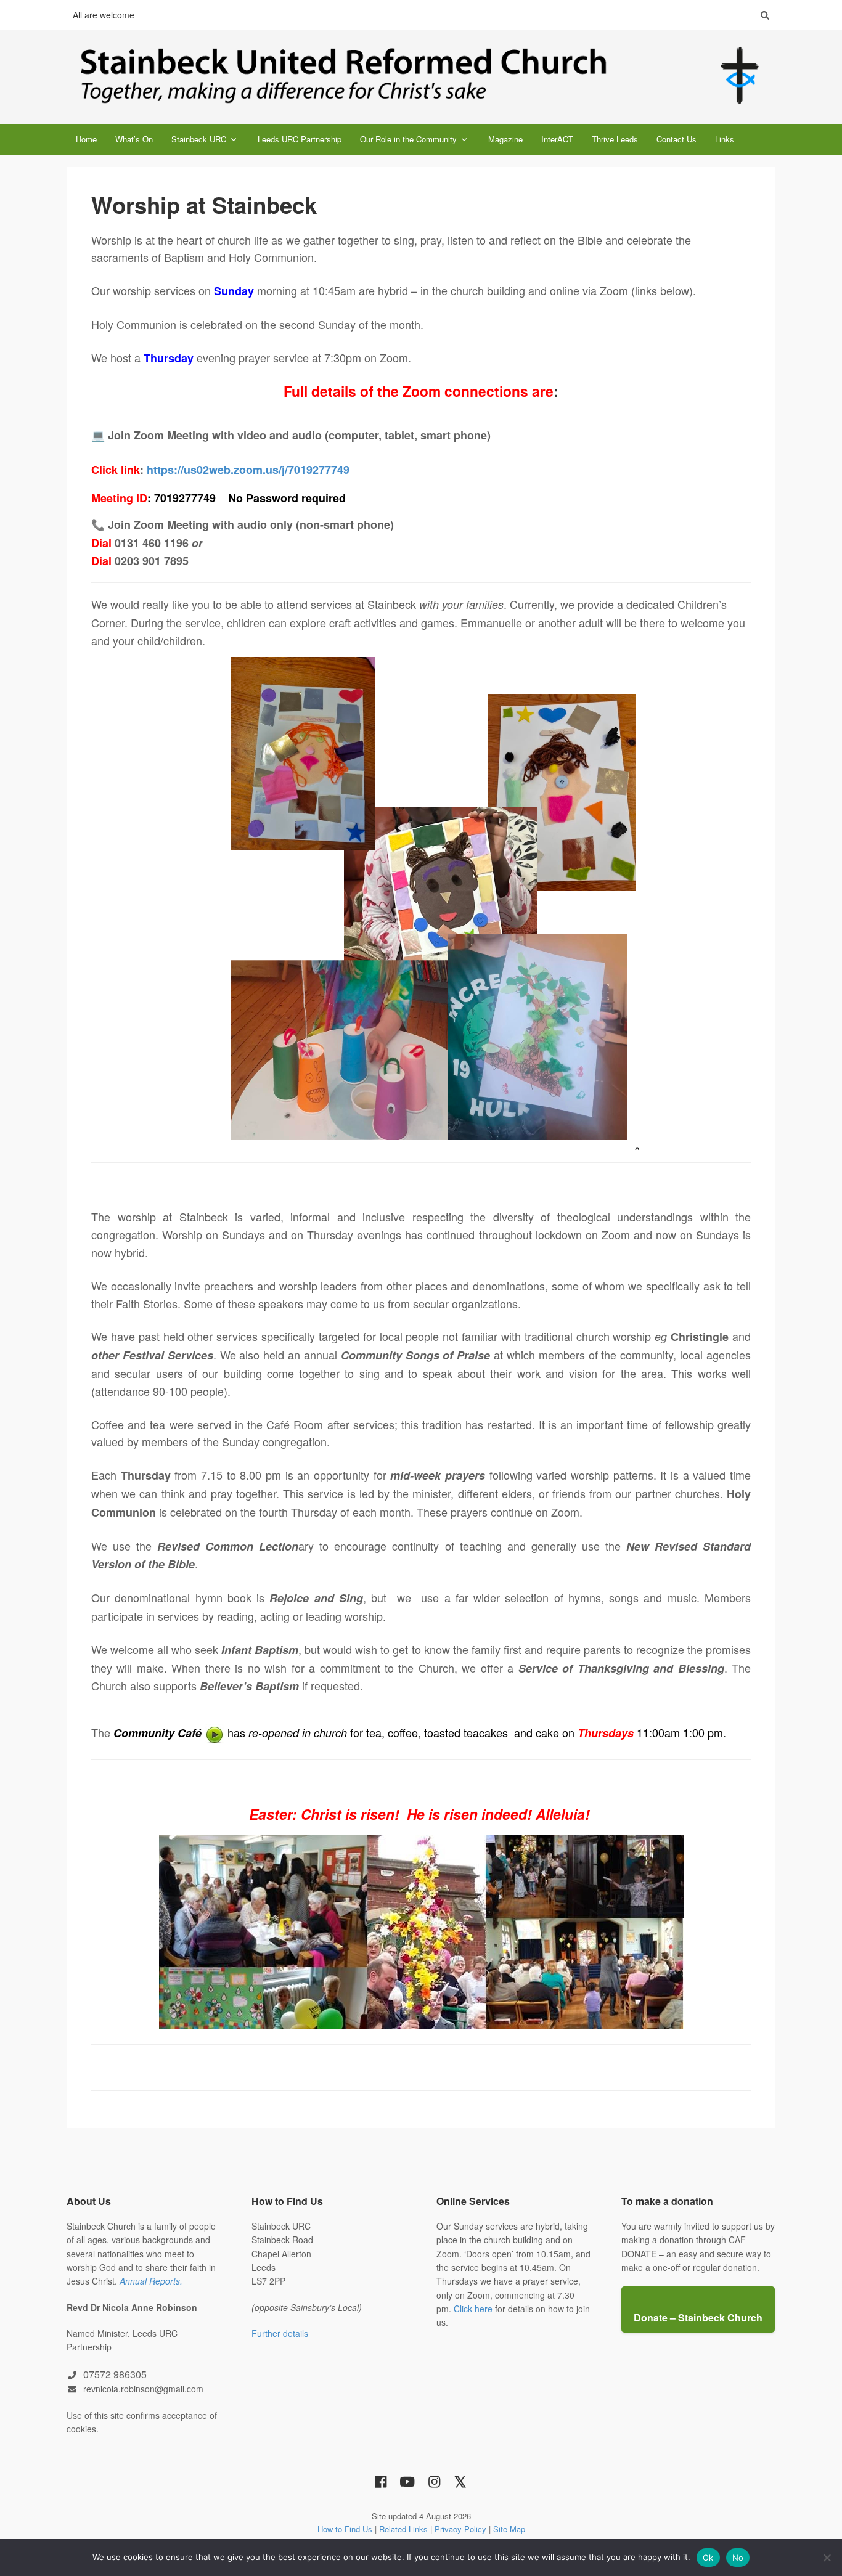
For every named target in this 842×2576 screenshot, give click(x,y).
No (738, 2558)
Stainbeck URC (199, 139)
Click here (473, 2309)
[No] (827, 2558)
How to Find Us (345, 2529)
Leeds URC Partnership (300, 139)
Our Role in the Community (408, 139)
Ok (708, 2558)
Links (725, 139)
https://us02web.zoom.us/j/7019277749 (248, 470)
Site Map (509, 2529)
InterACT (557, 139)
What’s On (134, 139)
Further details (280, 2333)
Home (86, 139)
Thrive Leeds (615, 139)
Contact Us (676, 139)
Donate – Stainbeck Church (698, 2317)
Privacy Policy (460, 2529)
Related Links (403, 2529)
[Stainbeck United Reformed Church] (421, 77)
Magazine (505, 139)
